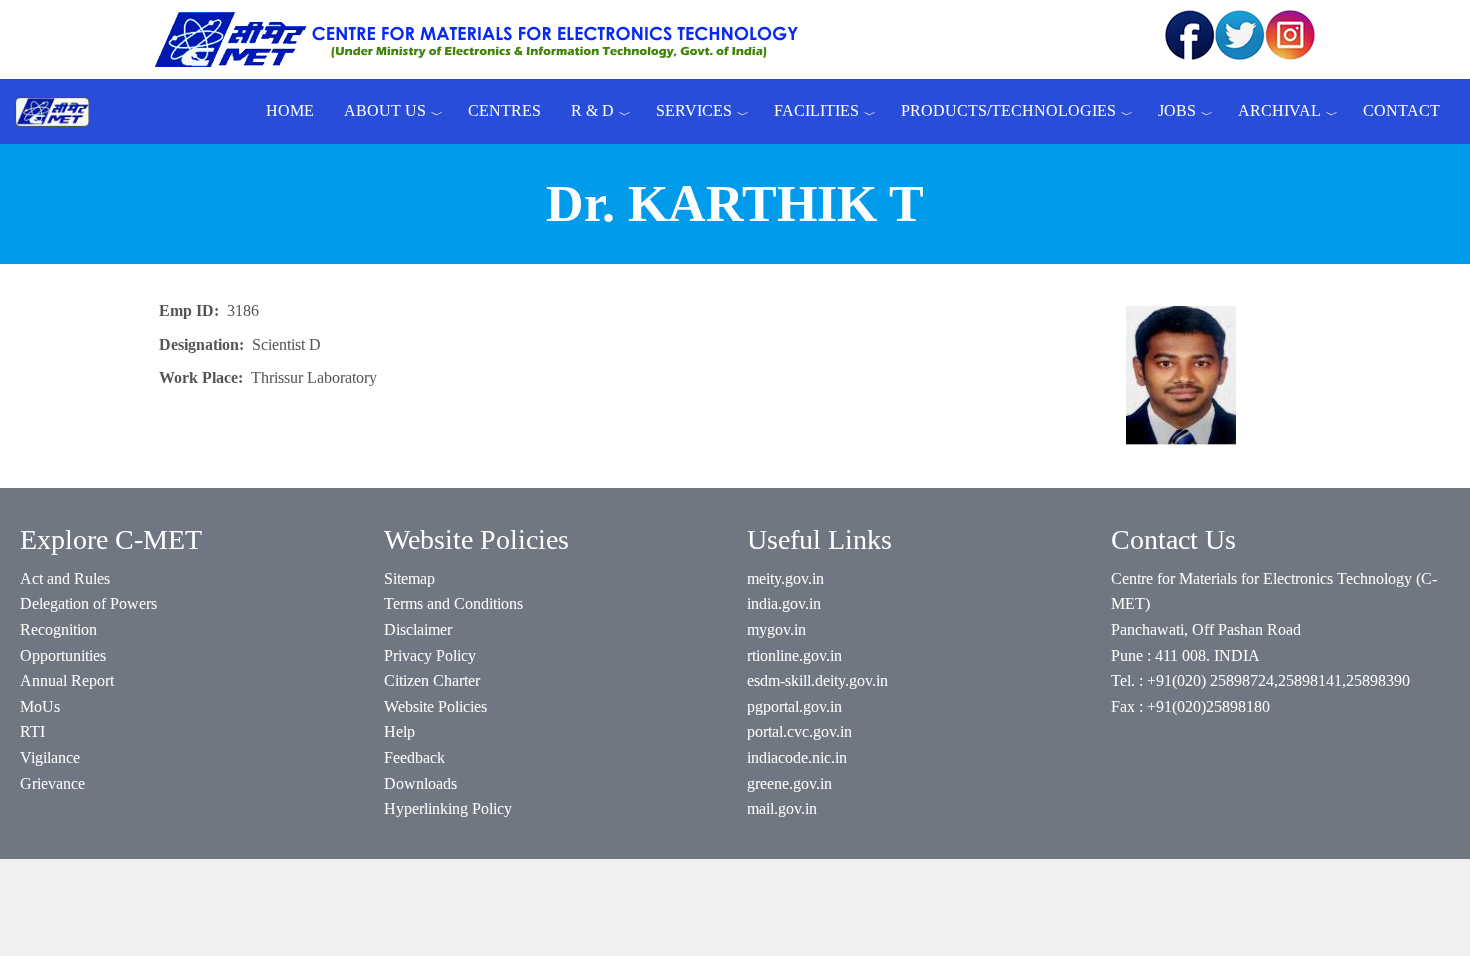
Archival (1279, 110)
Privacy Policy (430, 655)
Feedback (414, 757)
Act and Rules (65, 578)
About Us (385, 110)
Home (290, 110)
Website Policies (435, 706)
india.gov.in (784, 603)
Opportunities (63, 655)
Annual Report (67, 680)
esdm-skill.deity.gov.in (817, 680)
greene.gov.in (789, 783)
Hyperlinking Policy (448, 808)
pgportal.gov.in (794, 706)
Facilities (816, 110)
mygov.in (776, 629)
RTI (32, 731)
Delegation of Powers (88, 603)
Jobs (1177, 110)
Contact (1401, 110)
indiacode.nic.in (797, 757)
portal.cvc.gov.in (799, 731)
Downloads (420, 783)
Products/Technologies (1008, 110)
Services (694, 110)
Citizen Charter (432, 680)
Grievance (52, 783)
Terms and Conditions (453, 603)
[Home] (60, 111)
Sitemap (409, 578)
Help (399, 731)
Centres (504, 110)
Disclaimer (418, 629)
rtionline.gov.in (794, 655)
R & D (592, 110)
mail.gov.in (782, 808)
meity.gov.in (785, 578)
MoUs (40, 706)
